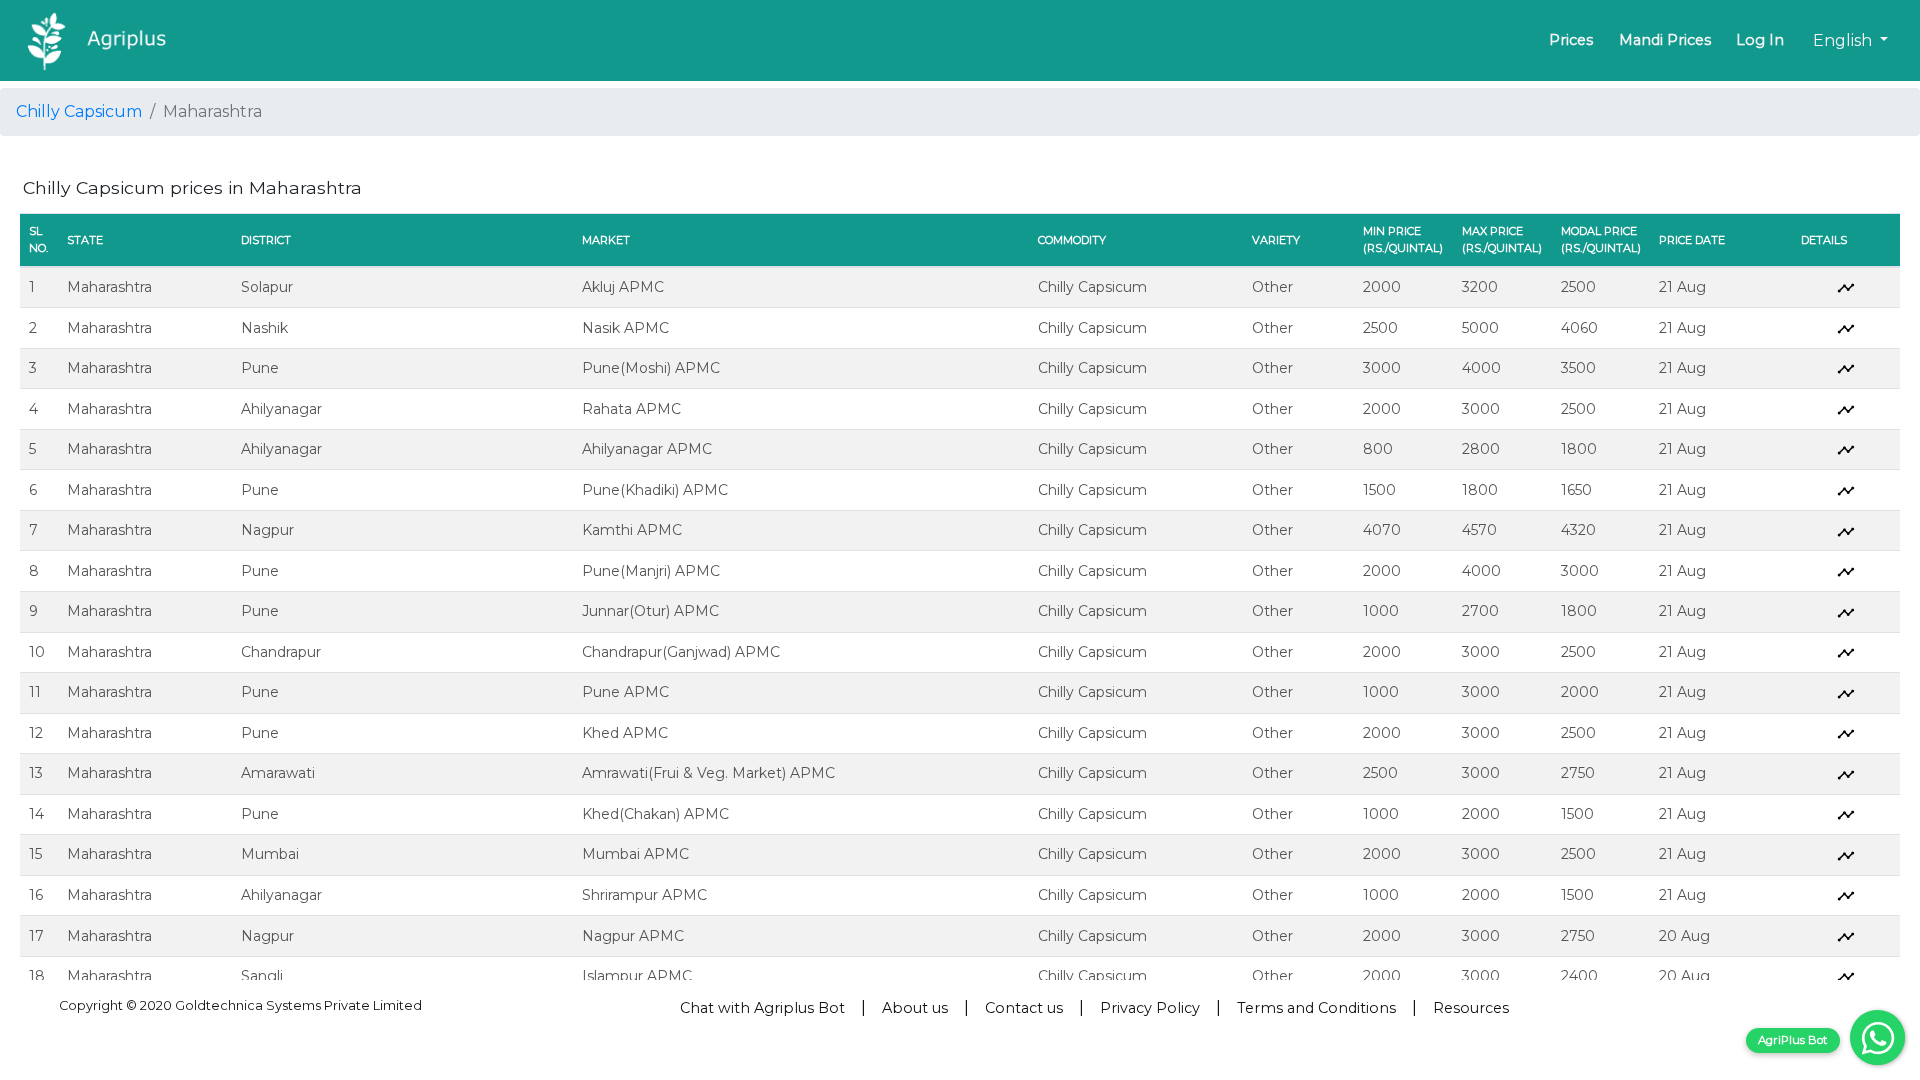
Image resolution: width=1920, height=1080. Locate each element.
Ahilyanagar (281, 409)
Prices (1571, 40)
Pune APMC (625, 692)
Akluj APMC (623, 287)
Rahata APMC (631, 409)
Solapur (267, 287)
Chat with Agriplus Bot (762, 1008)
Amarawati (278, 773)
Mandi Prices (1665, 40)
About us (915, 1008)
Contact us (1024, 1008)
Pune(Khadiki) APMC (655, 490)
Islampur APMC (637, 976)
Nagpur (267, 530)
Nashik (264, 328)
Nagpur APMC (633, 936)
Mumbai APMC (635, 854)
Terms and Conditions (1316, 1008)
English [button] (1844, 40)
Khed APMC (625, 733)
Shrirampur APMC (644, 895)
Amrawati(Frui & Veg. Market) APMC (708, 773)
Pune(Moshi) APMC (651, 368)
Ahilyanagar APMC (647, 449)
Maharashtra (109, 287)
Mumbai (270, 854)
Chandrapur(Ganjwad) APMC (681, 652)
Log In (1760, 40)
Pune (260, 368)
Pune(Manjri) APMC (651, 571)
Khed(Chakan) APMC (655, 814)
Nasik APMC (625, 328)
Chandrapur (281, 652)
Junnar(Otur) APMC (650, 611)
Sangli (262, 976)
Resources (1471, 1008)
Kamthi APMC (632, 530)
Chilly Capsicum (79, 111)
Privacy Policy (1150, 1008)
